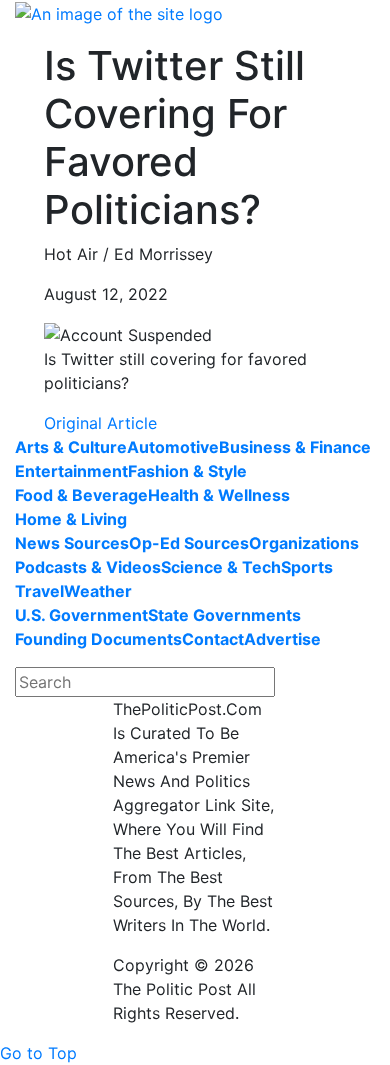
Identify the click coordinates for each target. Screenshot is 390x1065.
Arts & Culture (71, 447)
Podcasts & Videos (88, 567)
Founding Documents (98, 639)
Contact (213, 639)
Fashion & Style (187, 471)
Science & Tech (221, 567)
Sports (307, 567)
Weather (98, 591)
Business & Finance (295, 447)
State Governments (224, 615)
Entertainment (71, 471)
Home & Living (71, 519)
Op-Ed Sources (189, 543)
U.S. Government (81, 615)
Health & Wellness (219, 495)
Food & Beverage (81, 495)
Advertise (282, 639)
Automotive (173, 447)
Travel (39, 591)
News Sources (72, 543)
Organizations (304, 543)
